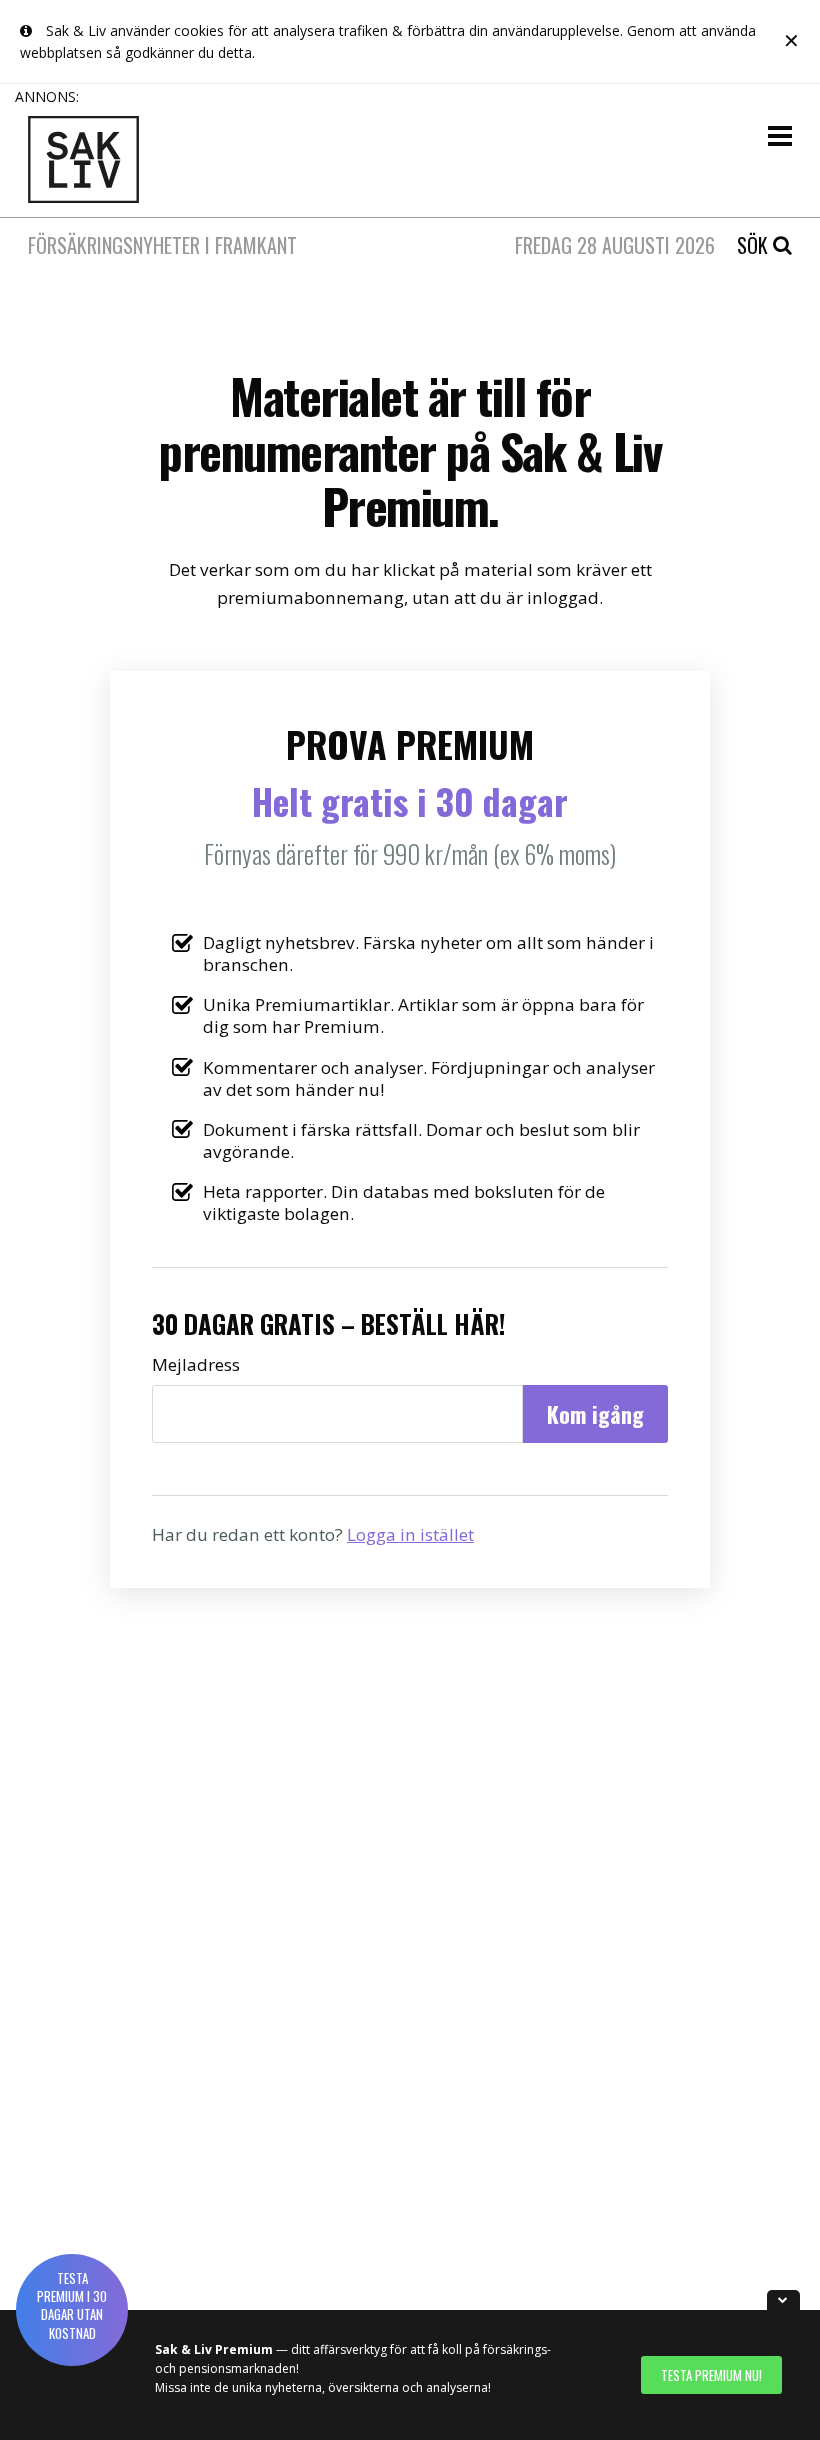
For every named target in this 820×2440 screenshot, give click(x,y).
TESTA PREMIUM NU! (711, 2375)
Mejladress (196, 1365)
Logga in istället (410, 1534)
